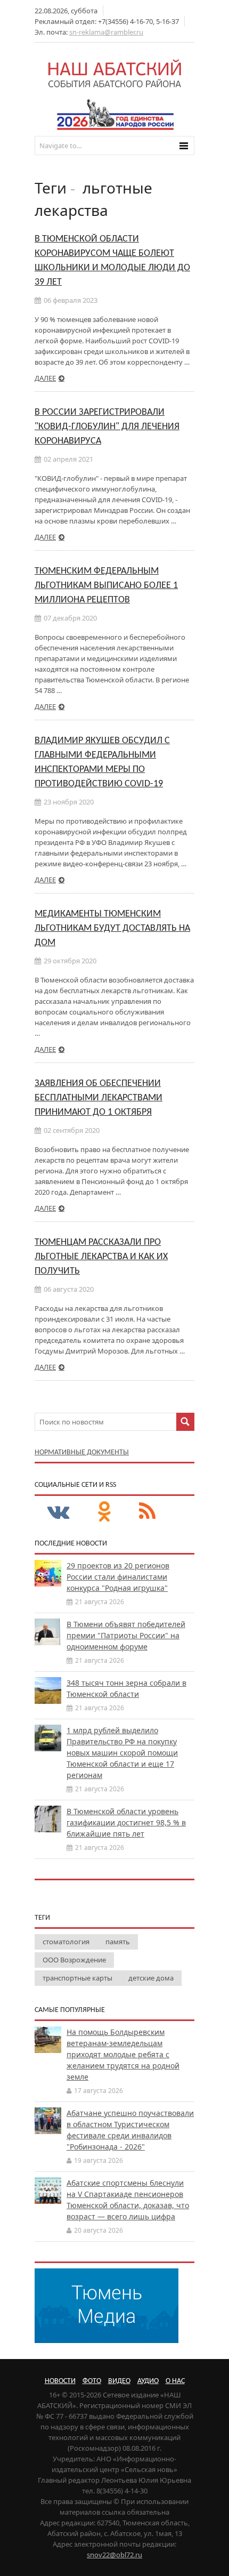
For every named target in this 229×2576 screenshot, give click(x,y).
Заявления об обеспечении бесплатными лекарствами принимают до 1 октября (99, 1098)
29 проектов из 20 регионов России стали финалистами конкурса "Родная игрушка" (118, 1577)
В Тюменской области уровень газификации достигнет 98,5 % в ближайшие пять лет (126, 1822)
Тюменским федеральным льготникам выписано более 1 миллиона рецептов (106, 586)
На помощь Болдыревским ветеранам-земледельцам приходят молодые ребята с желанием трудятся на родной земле (123, 2054)
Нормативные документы (82, 1452)
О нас (175, 2381)
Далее (45, 378)
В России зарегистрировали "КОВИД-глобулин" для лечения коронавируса (107, 427)
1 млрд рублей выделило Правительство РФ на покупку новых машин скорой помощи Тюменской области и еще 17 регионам (122, 1753)
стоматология (66, 1942)
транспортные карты (77, 1978)
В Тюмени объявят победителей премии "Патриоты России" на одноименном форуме (126, 1635)
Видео (119, 2381)
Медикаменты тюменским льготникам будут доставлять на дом (112, 928)
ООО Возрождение (74, 1960)
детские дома (151, 1978)
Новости (60, 2381)
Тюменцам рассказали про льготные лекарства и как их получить (101, 1257)
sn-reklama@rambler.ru (106, 32)
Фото (92, 2381)
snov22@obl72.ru (114, 2555)
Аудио (148, 2381)
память (118, 1942)
